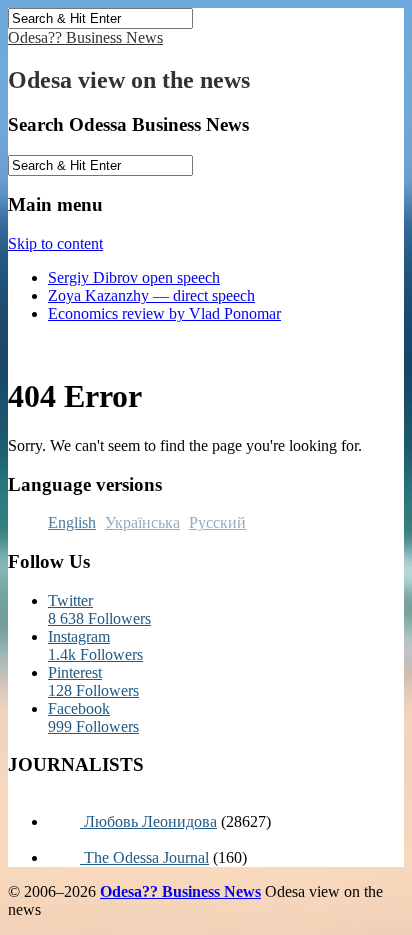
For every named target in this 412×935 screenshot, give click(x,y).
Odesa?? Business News (85, 37)
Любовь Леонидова (148, 821)
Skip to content (55, 243)
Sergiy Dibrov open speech (134, 277)
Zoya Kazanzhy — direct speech (151, 295)
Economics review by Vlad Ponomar (164, 313)
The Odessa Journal (144, 857)
